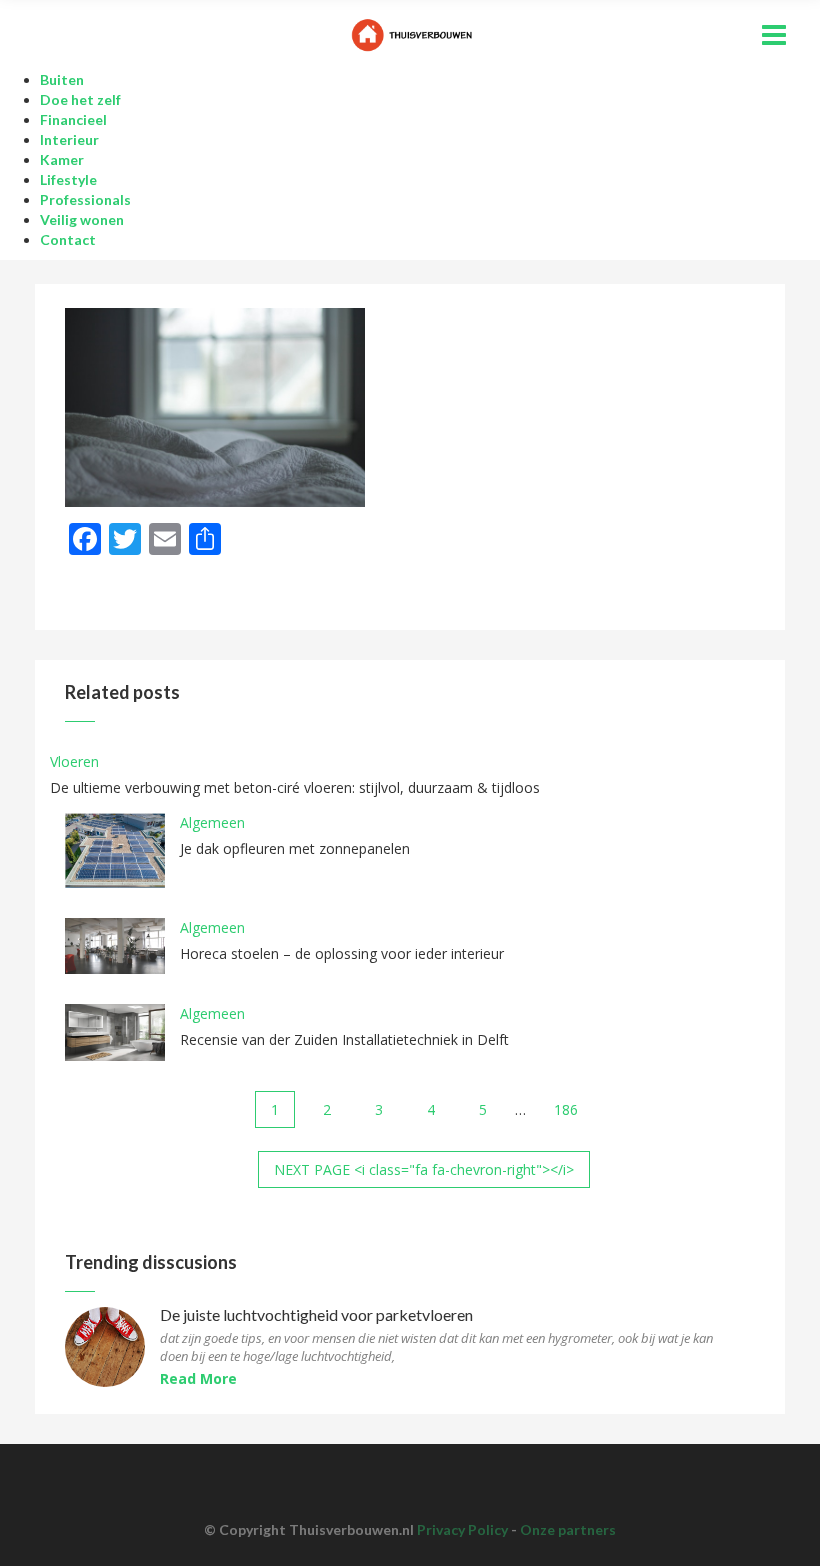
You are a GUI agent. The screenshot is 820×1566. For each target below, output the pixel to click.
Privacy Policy (462, 1529)
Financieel (73, 119)
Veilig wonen (82, 219)
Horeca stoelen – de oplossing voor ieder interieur (342, 953)
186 (566, 1109)
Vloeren (74, 761)
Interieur (69, 139)
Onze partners (568, 1529)
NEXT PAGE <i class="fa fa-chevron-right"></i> (424, 1169)
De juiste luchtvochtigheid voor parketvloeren (316, 1315)
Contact (68, 239)
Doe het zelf (80, 99)
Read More (198, 1378)
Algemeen (212, 822)
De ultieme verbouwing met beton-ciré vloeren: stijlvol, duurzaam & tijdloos (295, 787)
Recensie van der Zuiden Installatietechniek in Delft (344, 1039)
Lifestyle (68, 179)
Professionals (85, 199)
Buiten (62, 79)
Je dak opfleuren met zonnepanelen (295, 848)
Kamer (62, 159)
